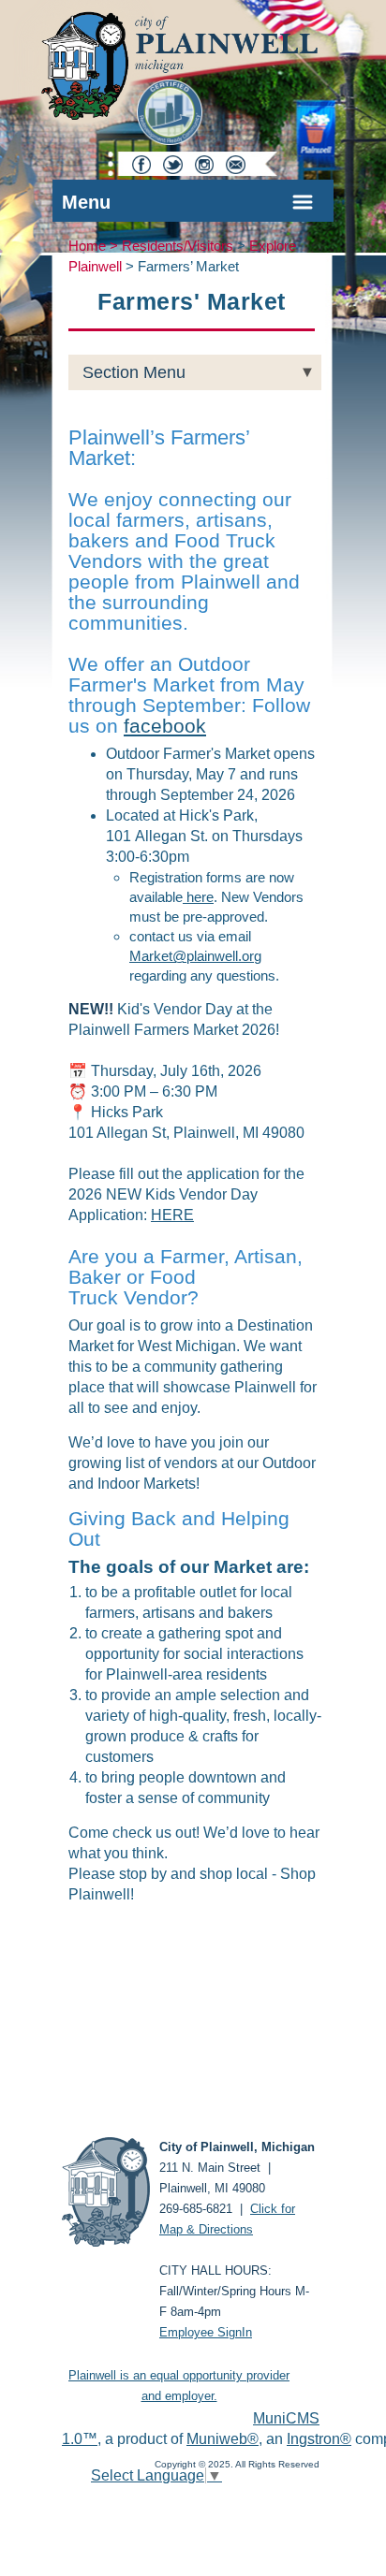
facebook (165, 726)
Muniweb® (223, 2439)
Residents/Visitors (178, 246)
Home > (95, 246)
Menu (86, 202)
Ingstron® (319, 2439)
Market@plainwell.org (195, 956)
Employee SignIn (206, 2332)
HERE (172, 1215)
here (198, 897)
